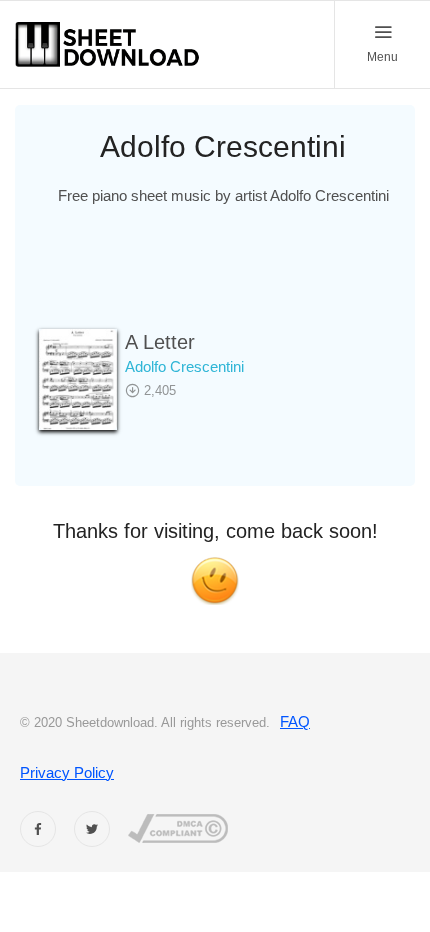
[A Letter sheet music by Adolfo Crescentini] (78, 379)
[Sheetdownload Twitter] (92, 829)
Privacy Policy (67, 772)
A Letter (160, 342)
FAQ (295, 721)
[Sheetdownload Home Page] (108, 44)
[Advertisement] (223, 280)
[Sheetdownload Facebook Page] (38, 829)
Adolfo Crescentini (184, 366)
